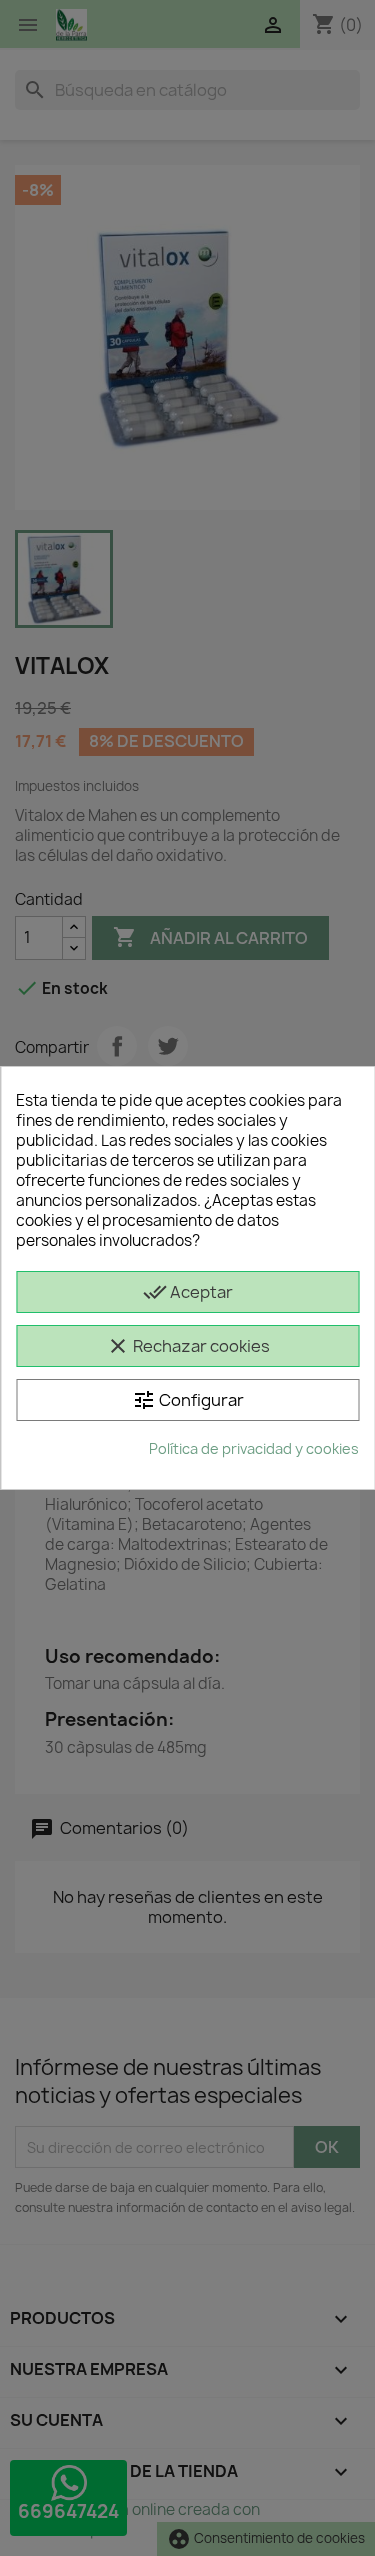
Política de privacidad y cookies (254, 1448)
